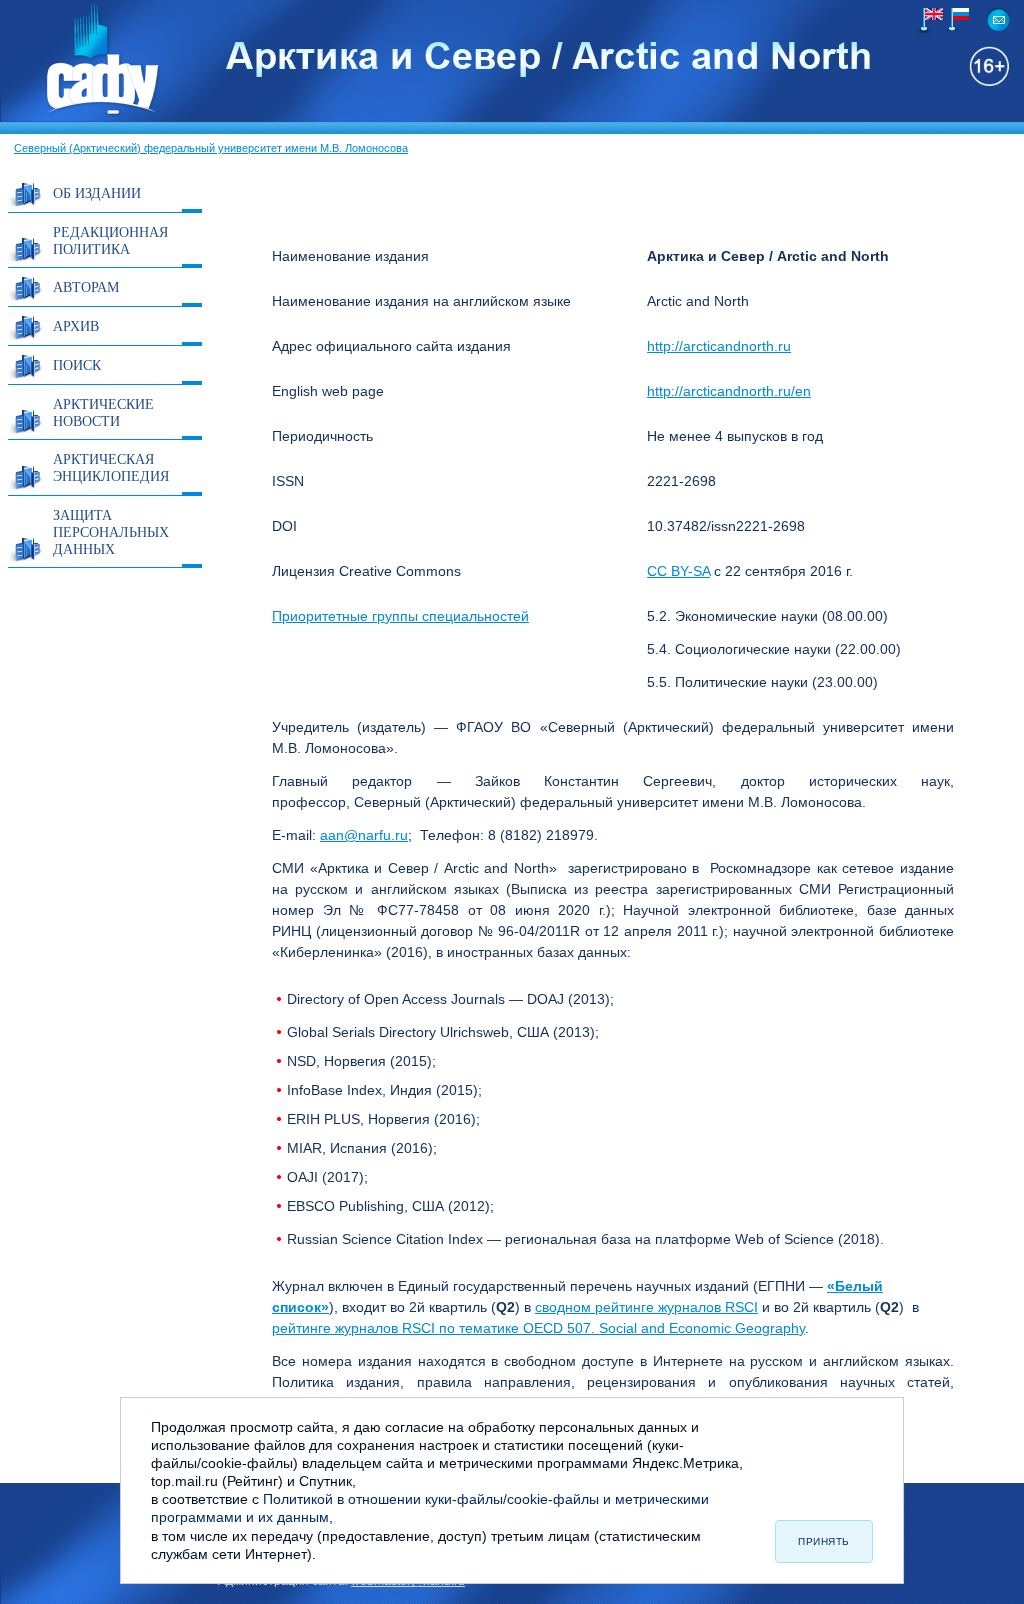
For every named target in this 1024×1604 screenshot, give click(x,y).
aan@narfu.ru (364, 835)
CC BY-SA (678, 571)
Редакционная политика (110, 240)
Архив (76, 325)
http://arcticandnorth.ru (719, 346)
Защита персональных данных (111, 531)
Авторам (86, 286)
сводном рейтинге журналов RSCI (646, 1307)
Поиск (77, 364)
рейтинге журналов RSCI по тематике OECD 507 (431, 1328)
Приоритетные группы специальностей (400, 616)
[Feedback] (998, 19)
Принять (824, 1541)
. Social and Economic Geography (698, 1328)
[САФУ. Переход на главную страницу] (81, 113)
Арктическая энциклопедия (111, 467)
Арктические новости (103, 412)
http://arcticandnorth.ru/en (729, 391)
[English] (930, 21)
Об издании (97, 192)
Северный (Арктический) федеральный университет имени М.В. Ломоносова (211, 148)
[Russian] (955, 19)
